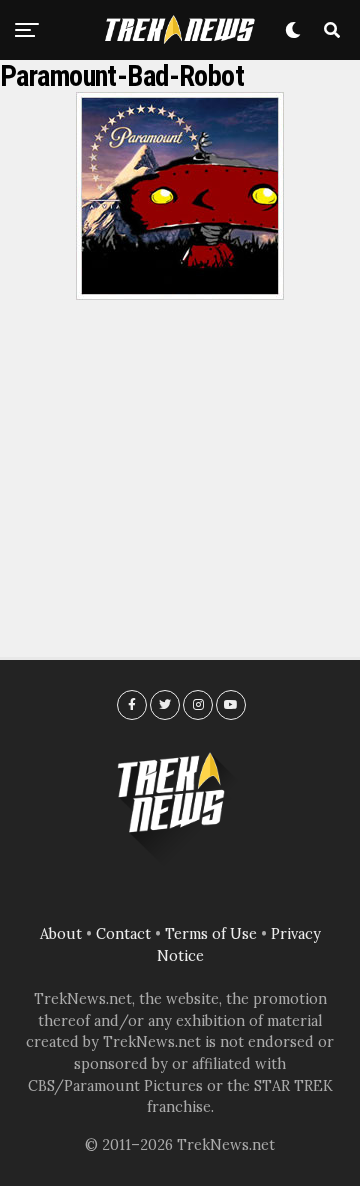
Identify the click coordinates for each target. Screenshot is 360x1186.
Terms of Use (211, 934)
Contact (123, 934)
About (61, 934)
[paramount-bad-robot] (180, 294)
